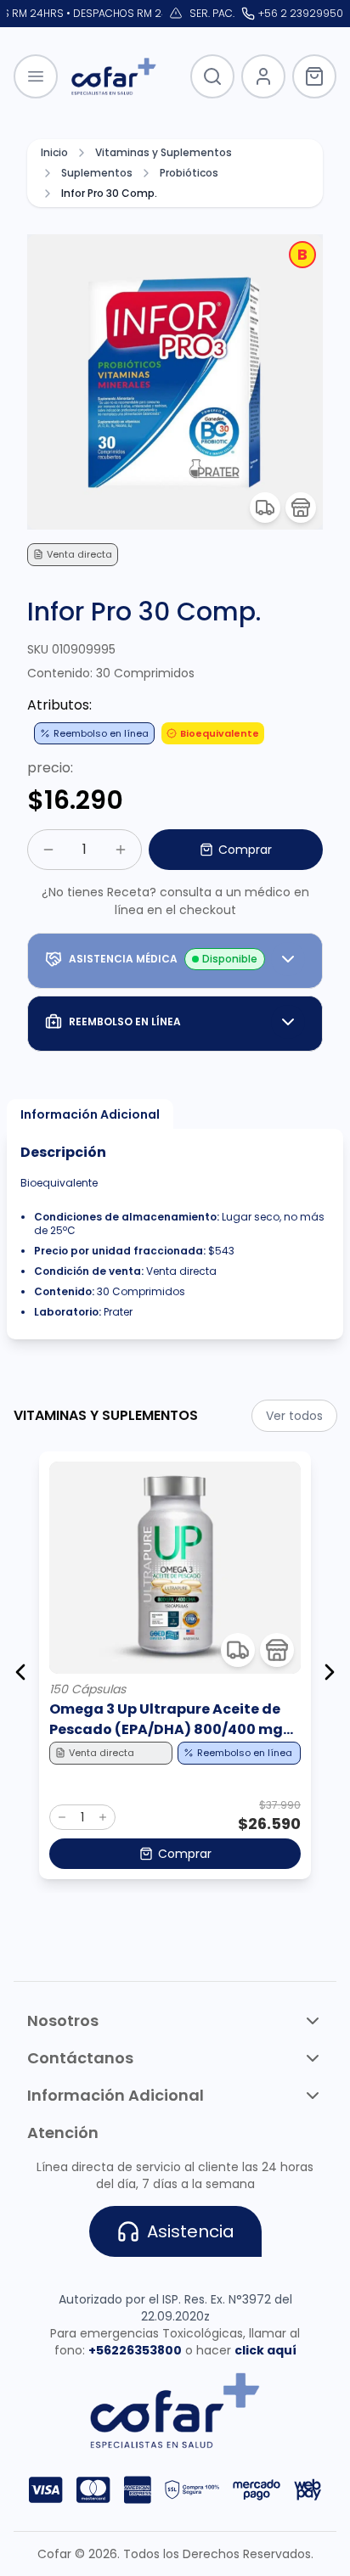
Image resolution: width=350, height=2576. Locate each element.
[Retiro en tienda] (301, 508)
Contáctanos (80, 2058)
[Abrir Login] (263, 76)
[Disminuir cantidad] (48, 850)
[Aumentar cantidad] (121, 850)
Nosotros (63, 2020)
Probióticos (189, 173)
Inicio (54, 153)
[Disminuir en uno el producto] (62, 1817)
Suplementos (97, 173)
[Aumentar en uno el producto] (103, 1817)
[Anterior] (20, 1672)
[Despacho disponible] (265, 508)
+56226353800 (135, 2350)
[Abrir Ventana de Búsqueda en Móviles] (212, 76)
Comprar (245, 850)
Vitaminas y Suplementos (164, 153)
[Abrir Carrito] (314, 76)
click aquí (265, 2350)
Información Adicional (90, 1114)
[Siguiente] (330, 1672)
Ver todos (294, 1416)
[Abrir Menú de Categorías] (36, 76)
